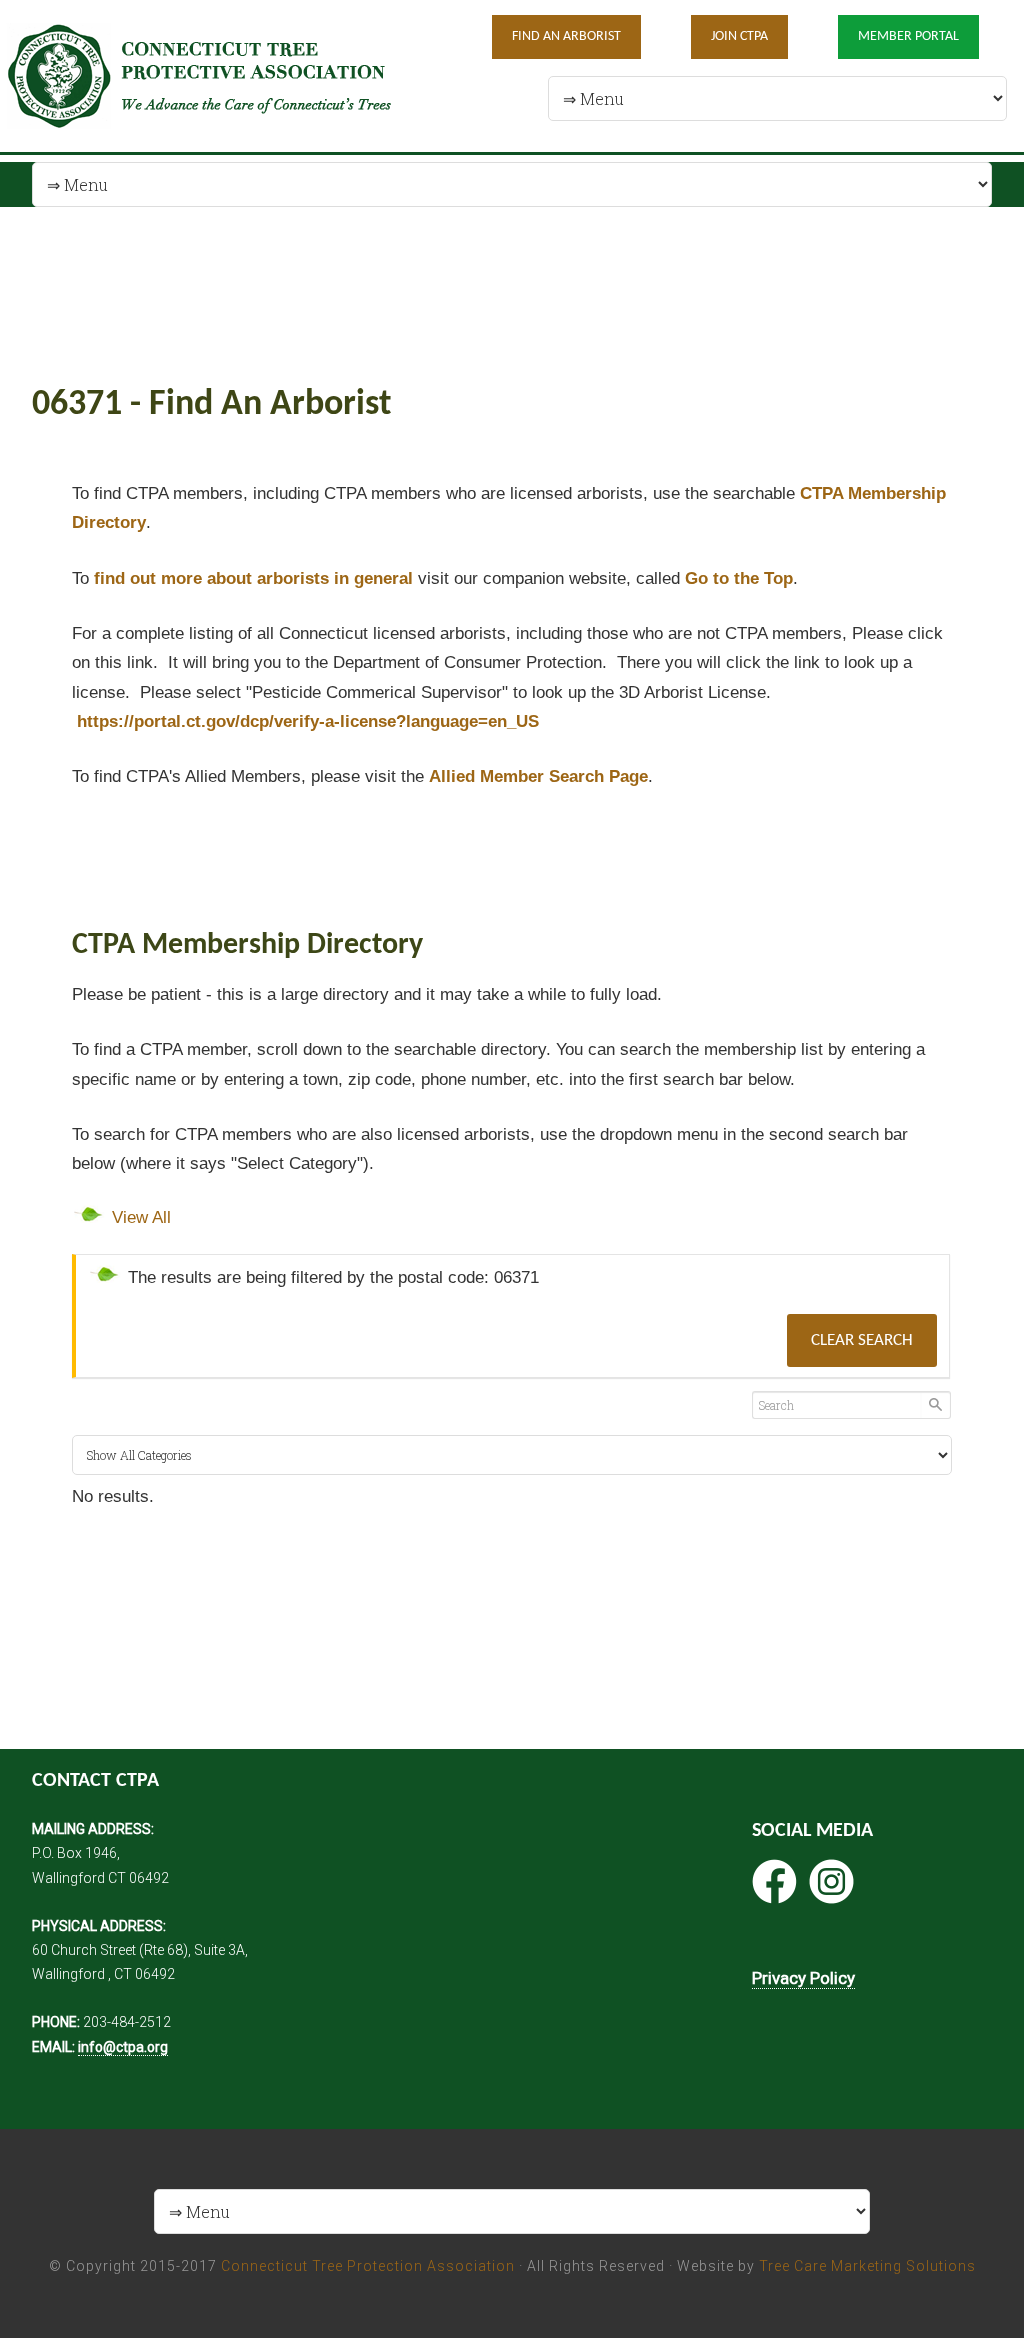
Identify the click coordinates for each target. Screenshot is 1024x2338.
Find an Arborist (566, 36)
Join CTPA (739, 36)
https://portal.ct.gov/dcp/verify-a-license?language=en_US (308, 721)
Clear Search (862, 1340)
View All (141, 1217)
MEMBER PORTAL (908, 36)
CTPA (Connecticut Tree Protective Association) (214, 75)
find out (253, 578)
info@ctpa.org (123, 2047)
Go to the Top (739, 578)
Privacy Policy (803, 1978)
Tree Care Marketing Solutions (867, 2266)
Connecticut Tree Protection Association (368, 2266)
